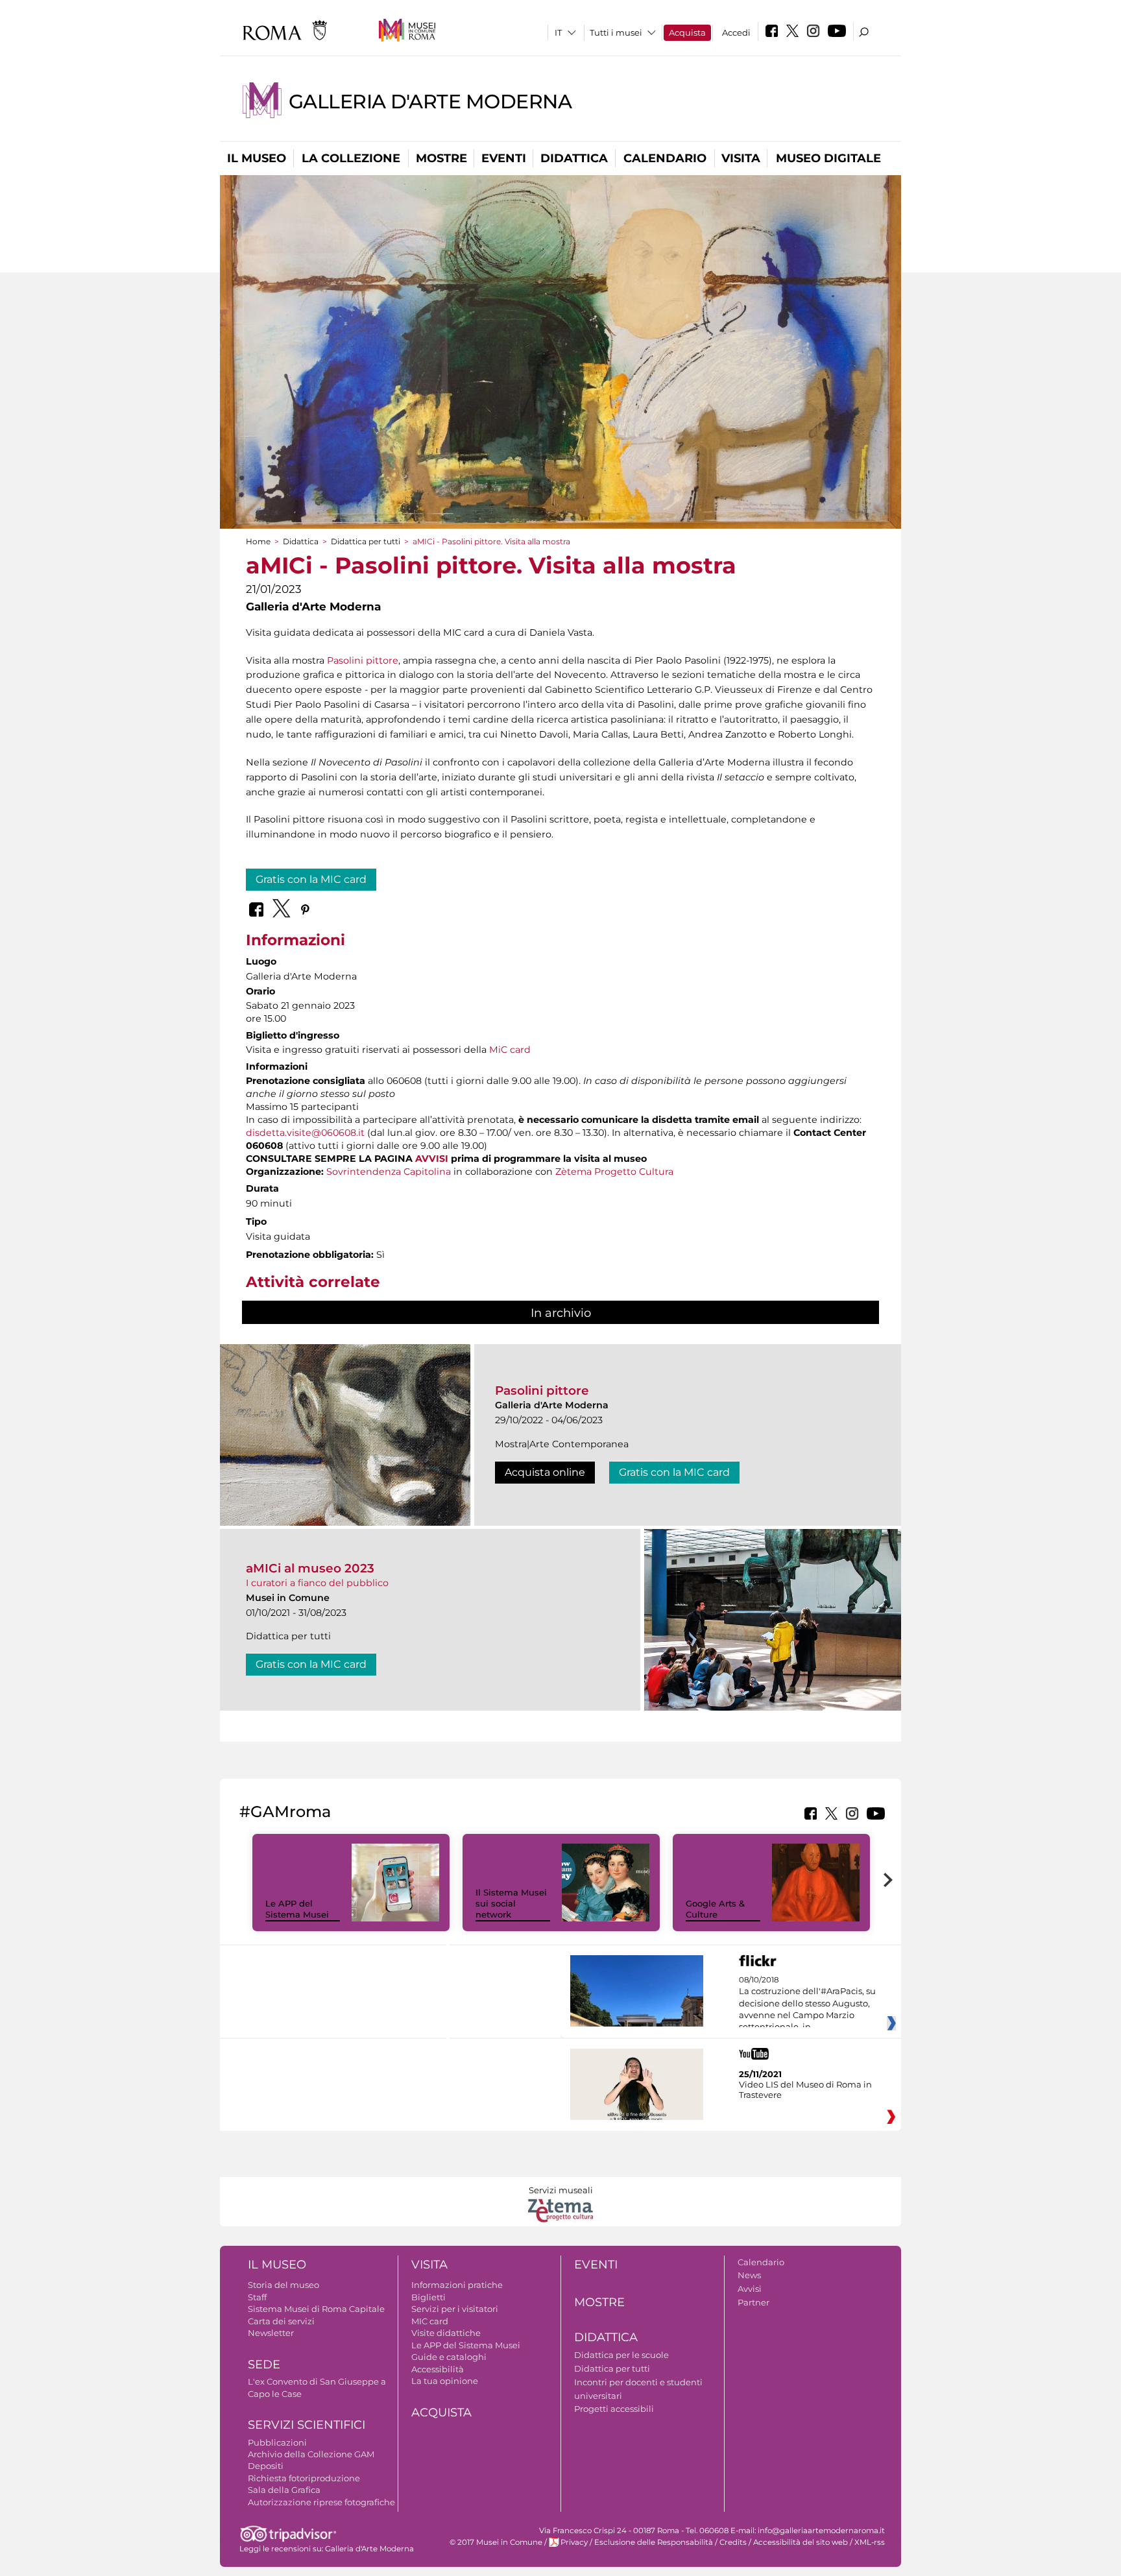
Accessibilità (438, 2369)
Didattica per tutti (366, 541)
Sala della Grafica (284, 2490)
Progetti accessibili (614, 2409)
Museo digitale (828, 158)
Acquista (687, 32)
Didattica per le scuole (621, 2355)
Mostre (441, 158)
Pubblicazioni (277, 2442)
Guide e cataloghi (449, 2357)
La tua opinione (445, 2381)
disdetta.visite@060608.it (305, 1133)
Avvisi (750, 2289)
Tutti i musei (616, 32)
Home (258, 541)
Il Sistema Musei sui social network (511, 1903)
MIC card (430, 2321)
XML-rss (870, 2542)
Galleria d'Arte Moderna (430, 102)
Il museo (257, 158)
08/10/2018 (807, 2004)
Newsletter (271, 2333)
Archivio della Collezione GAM (311, 2454)
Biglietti (428, 2297)
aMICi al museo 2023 (310, 1568)
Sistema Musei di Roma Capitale (316, 2309)
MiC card (510, 1050)
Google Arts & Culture (715, 1909)
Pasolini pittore (363, 660)
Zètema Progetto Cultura (614, 1172)
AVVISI (432, 1159)
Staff (257, 2297)
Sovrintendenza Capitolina (389, 1172)
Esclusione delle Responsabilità (654, 2542)
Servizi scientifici (307, 2425)
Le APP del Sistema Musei (297, 1909)
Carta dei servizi (281, 2321)
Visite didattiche (446, 2333)
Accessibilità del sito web (801, 2542)
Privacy (574, 2542)
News (749, 2275)
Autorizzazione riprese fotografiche (321, 2502)
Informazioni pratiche (457, 2285)
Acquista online (545, 1472)
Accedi (736, 32)
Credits (733, 2542)
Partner (753, 2302)
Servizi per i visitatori (455, 2309)
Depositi (266, 2466)
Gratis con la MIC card (311, 879)
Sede (264, 2365)
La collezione (351, 158)
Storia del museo (283, 2285)
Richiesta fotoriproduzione (304, 2478)
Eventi (504, 158)
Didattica (574, 158)
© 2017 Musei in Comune (496, 2542)
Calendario (665, 158)
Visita (741, 158)
